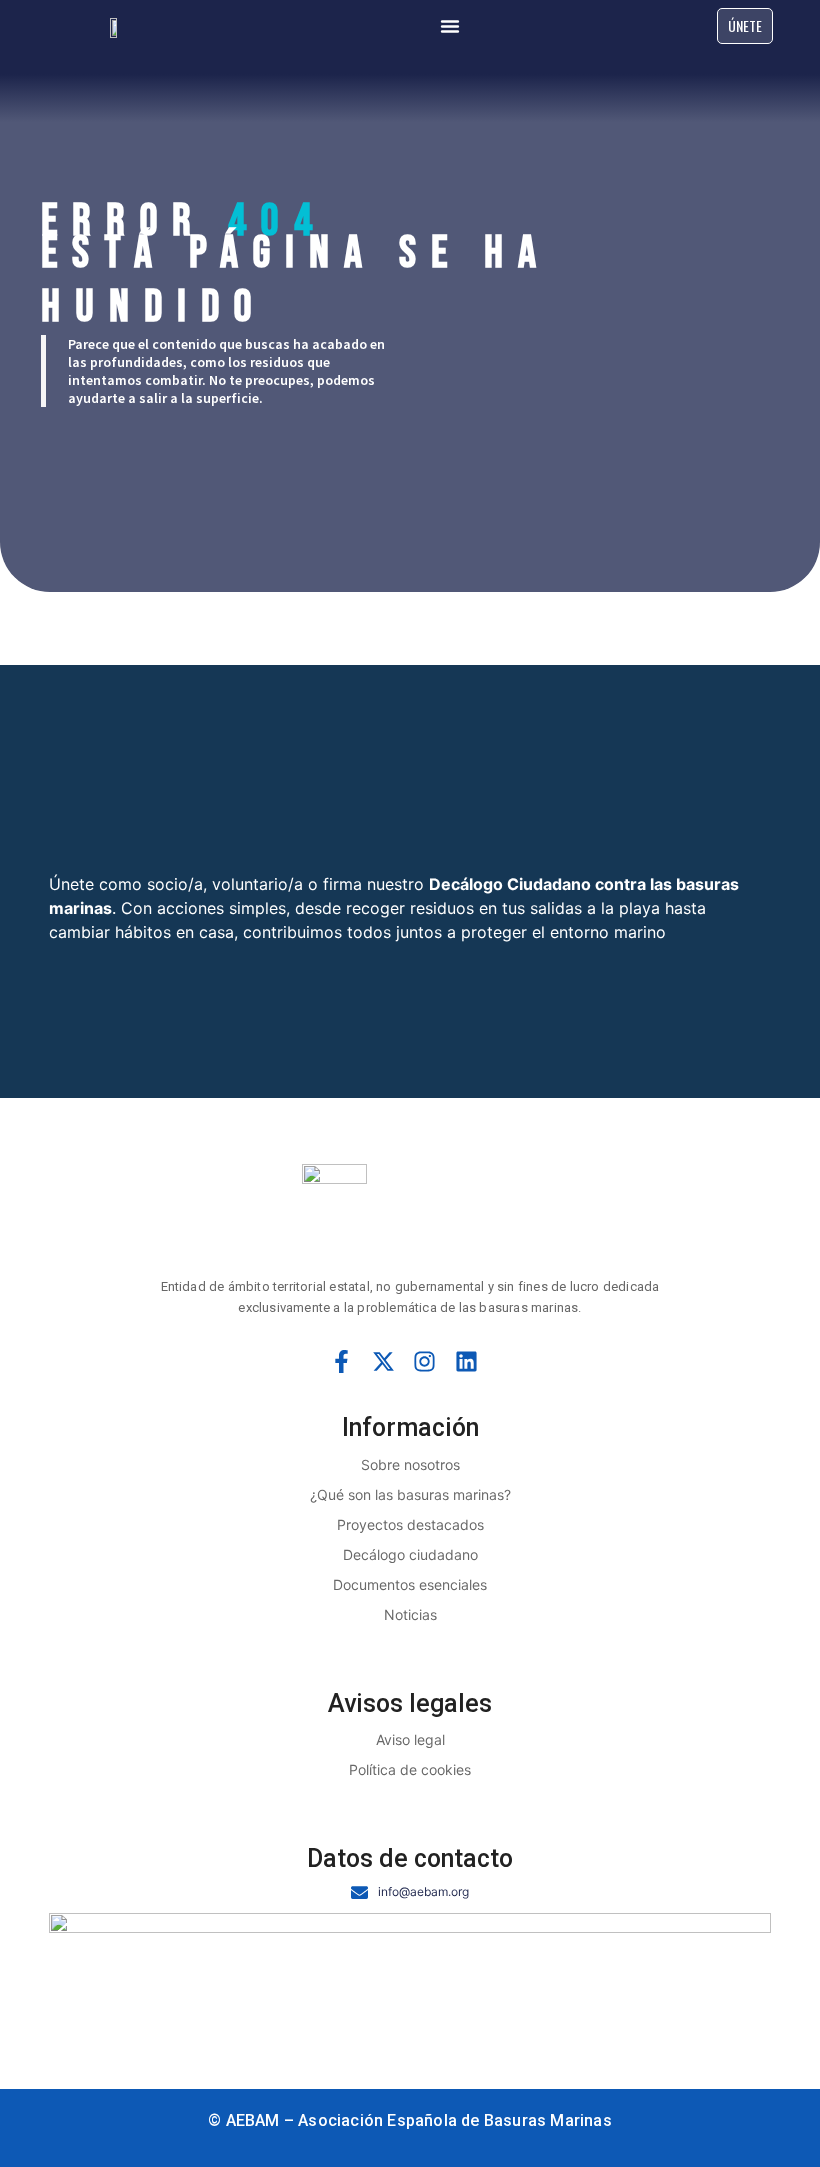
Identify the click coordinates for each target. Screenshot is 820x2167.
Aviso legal (410, 1739)
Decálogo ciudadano (410, 1554)
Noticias (410, 1614)
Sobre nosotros (410, 1464)
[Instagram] (425, 1362)
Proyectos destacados (410, 1524)
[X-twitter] (383, 1362)
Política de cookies (410, 1769)
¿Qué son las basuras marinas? (410, 1494)
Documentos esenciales (410, 1584)
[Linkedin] (467, 1362)
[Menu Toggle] (450, 26)
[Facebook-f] (342, 1362)
